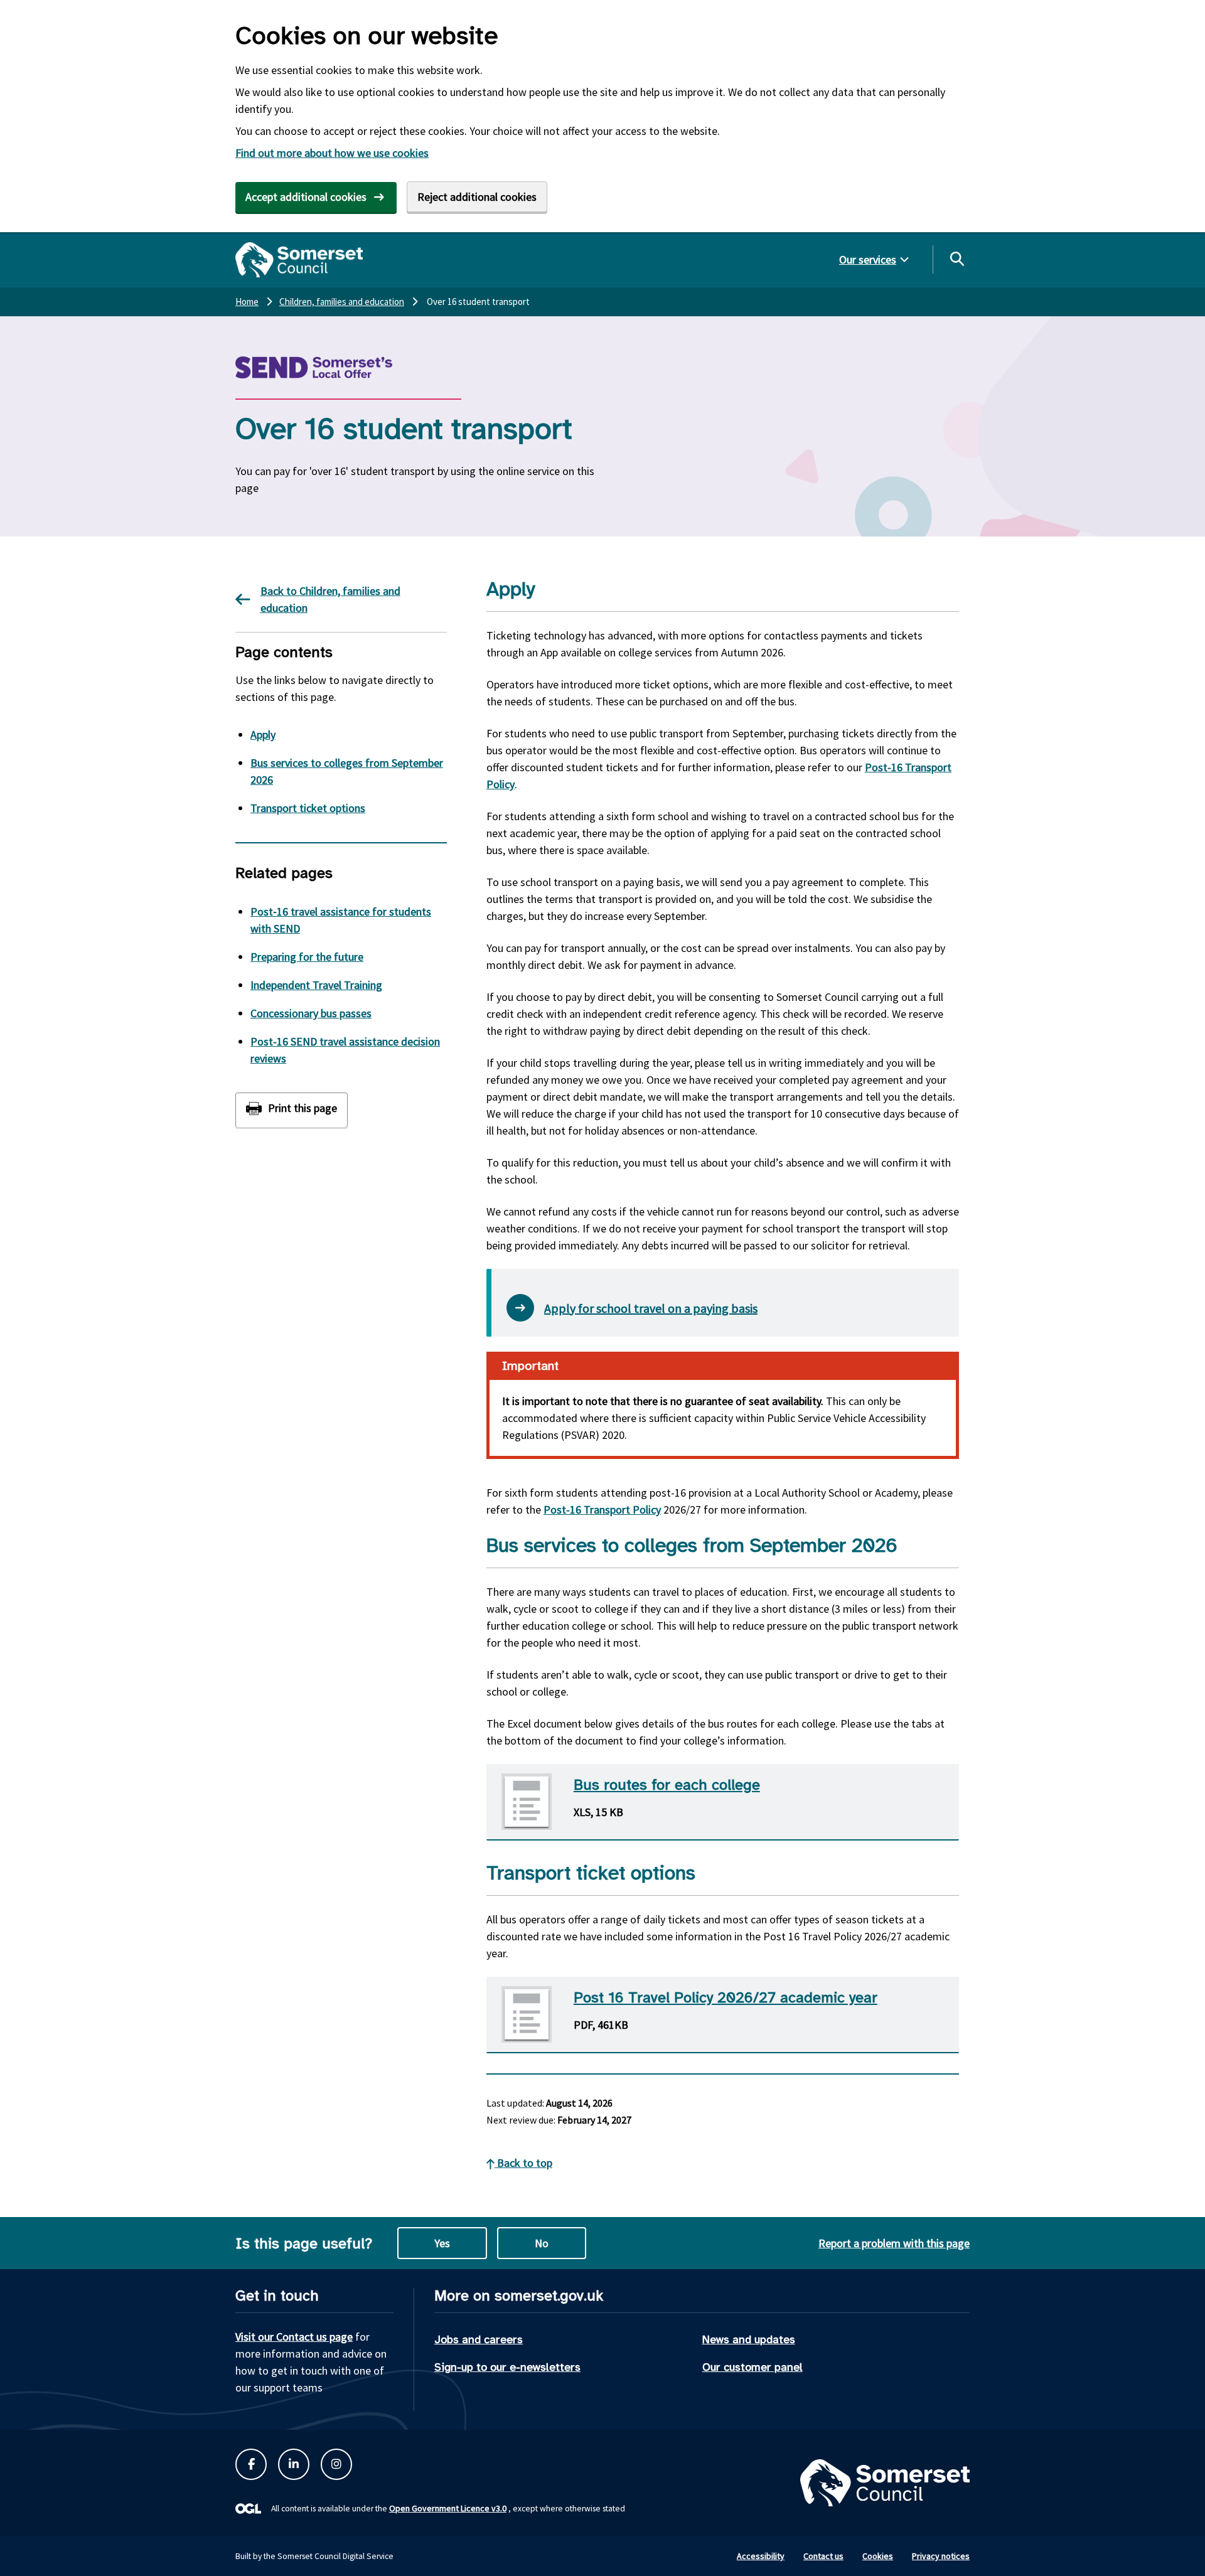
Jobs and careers (479, 2339)
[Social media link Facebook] (251, 2464)
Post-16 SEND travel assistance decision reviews (345, 1050)
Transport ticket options (308, 808)
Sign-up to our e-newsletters (507, 2367)
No (542, 2243)
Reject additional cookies (477, 197)
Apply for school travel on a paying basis (651, 1308)
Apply (263, 735)
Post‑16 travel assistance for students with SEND (341, 920)
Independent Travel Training (316, 985)
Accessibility (761, 2556)
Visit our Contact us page (294, 2337)
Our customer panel (752, 2367)
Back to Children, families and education (330, 599)
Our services (868, 259)
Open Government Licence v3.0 (448, 2508)
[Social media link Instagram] (336, 2464)
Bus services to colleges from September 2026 (347, 771)
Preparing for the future (307, 957)
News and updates (749, 2339)
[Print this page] (292, 1110)
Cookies (878, 2556)
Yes (442, 2243)
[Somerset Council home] (299, 260)
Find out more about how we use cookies (332, 153)
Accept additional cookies (306, 197)
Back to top (523, 2163)
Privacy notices (941, 2556)
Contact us (823, 2556)
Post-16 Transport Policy (602, 1510)
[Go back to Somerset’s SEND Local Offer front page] (345, 367)
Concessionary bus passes (311, 1013)
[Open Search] (956, 259)
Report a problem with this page (894, 2243)
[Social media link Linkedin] (294, 2464)
